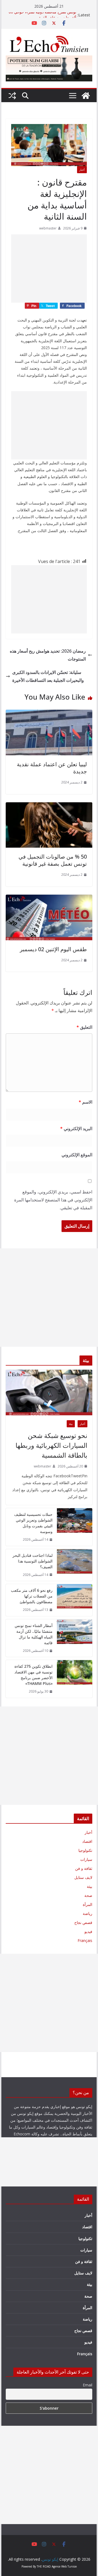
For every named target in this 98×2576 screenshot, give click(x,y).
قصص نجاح (83, 1922)
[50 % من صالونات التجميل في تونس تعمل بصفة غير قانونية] (49, 806)
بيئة (71, 1424)
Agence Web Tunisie (64, 2566)
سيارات (86, 1859)
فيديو (88, 1931)
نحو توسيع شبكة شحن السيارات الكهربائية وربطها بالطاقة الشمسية (51, 1445)
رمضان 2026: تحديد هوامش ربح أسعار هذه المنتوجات (48, 655)
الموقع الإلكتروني (77, 1155)
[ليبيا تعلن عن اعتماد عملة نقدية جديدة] (49, 714)
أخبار (82, 170)
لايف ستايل (83, 1877)
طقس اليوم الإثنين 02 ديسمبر (53, 949)
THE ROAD (44, 2566)
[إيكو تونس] (86, 96)
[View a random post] (12, 96)
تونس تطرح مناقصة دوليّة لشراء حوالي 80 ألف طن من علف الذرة (42, 18)
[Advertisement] (49, 269)
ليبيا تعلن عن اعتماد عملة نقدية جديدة (52, 768)
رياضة (88, 1913)
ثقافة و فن (84, 1868)
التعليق (84, 1027)
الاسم (85, 1102)
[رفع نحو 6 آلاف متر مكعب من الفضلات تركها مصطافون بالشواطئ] (75, 1600)
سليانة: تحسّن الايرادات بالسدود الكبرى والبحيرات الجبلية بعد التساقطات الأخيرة (48, 676)
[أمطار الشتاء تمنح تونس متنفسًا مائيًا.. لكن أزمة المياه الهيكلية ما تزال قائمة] (75, 1638)
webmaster (48, 228)
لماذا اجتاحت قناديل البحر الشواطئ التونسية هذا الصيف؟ (32, 1561)
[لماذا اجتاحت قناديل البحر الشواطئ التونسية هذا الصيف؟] (75, 1565)
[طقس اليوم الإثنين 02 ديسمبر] (49, 898)
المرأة (88, 1904)
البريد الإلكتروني (76, 1128)
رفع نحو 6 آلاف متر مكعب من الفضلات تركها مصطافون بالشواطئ (32, 1596)
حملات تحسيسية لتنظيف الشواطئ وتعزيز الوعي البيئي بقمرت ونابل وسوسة (33, 1523)
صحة (88, 1895)
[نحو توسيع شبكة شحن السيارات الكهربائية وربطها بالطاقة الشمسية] (49, 1392)
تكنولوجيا (85, 1850)
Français (85, 1940)
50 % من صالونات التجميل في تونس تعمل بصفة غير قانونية (53, 860)
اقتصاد (87, 1841)
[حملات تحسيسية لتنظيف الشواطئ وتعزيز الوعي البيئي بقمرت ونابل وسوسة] (75, 1527)
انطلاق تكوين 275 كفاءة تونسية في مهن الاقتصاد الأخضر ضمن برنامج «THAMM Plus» (33, 1675)
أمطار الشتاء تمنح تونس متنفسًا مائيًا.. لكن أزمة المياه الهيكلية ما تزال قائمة (33, 1634)
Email (87, 2385)
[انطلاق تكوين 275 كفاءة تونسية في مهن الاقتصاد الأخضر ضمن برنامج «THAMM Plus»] (75, 1679)
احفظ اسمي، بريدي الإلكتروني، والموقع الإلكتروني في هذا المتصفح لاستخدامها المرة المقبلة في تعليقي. (53, 1200)
